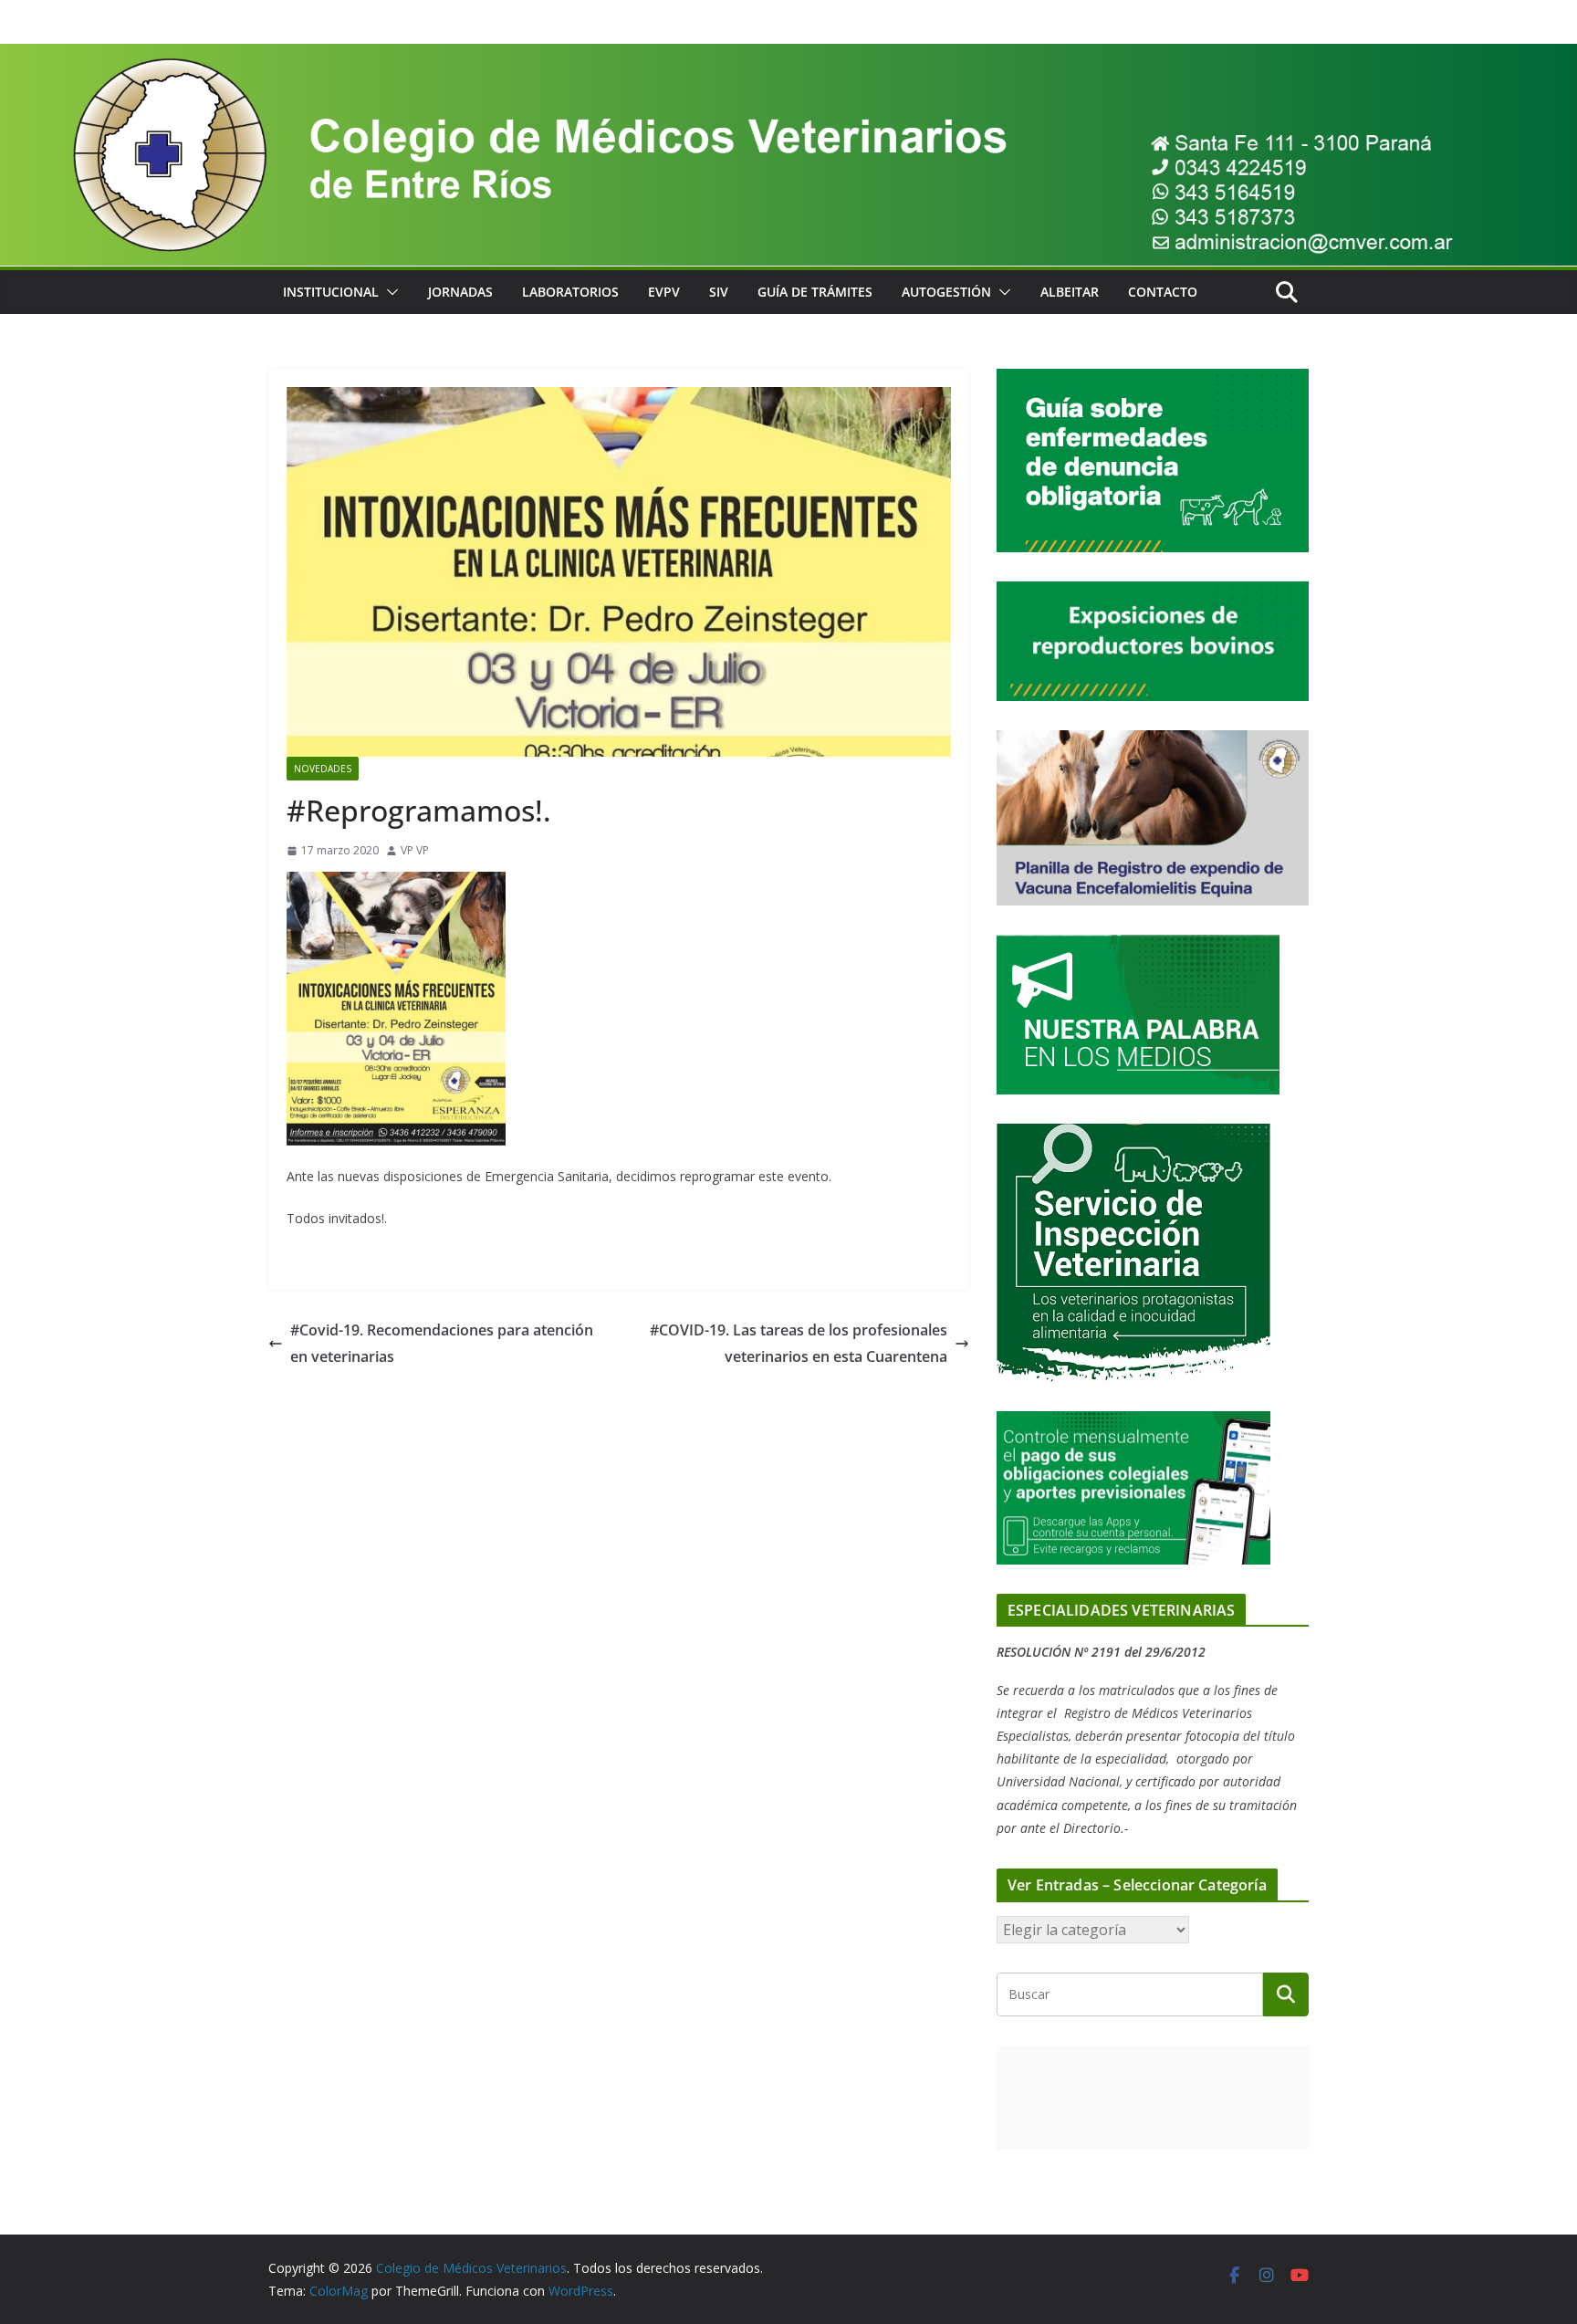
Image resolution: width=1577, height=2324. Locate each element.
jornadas (460, 292)
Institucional (331, 292)
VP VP (415, 850)
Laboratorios (570, 292)
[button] (389, 292)
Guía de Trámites (815, 292)
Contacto (1163, 292)
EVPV (664, 292)
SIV (719, 292)
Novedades (323, 769)
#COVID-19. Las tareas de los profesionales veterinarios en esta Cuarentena (799, 1343)
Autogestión (946, 292)
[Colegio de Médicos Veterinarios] (788, 57)
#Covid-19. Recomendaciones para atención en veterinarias (442, 1343)
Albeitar (1070, 292)
